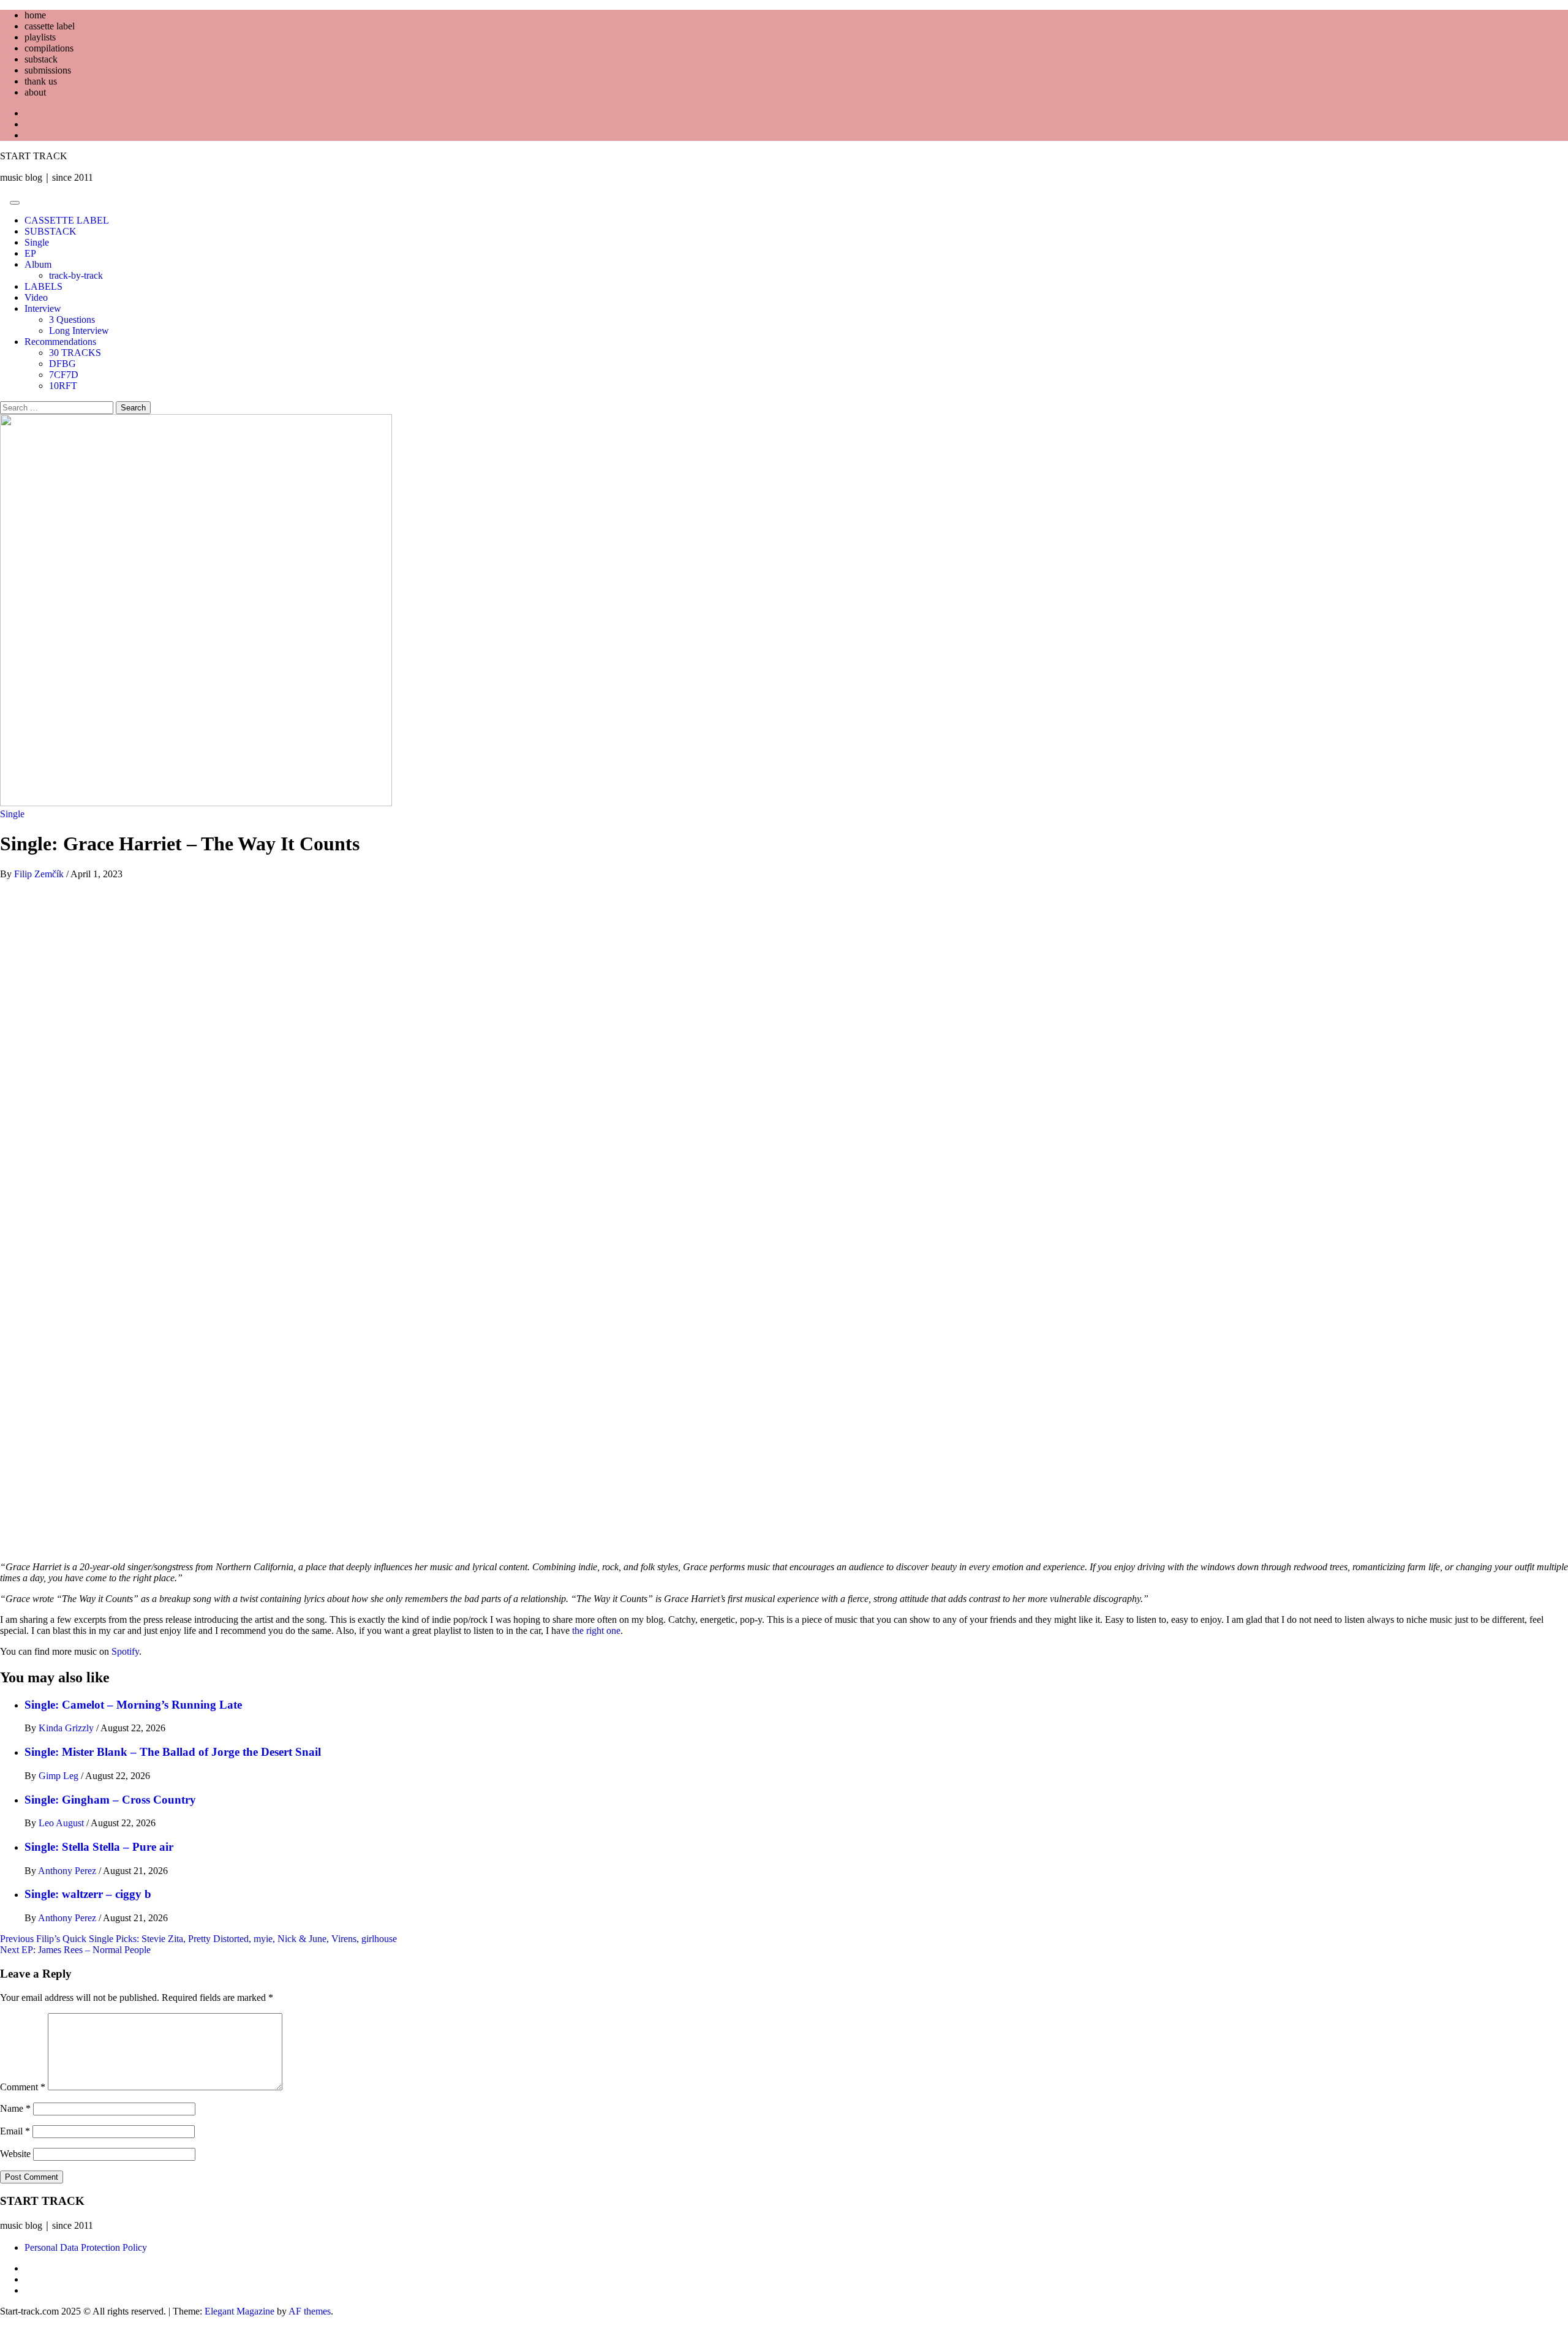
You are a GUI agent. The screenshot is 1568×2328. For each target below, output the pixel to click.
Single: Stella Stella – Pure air (99, 1847)
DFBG (62, 364)
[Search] (4, 199)
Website (15, 2154)
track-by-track (76, 275)
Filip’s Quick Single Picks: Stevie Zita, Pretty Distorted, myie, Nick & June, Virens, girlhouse (198, 1939)
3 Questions (72, 319)
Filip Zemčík (40, 874)
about (35, 92)
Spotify (125, 1651)
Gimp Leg (60, 1776)
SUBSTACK (51, 231)
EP (30, 253)
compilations (49, 48)
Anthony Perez (68, 1871)
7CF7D (64, 375)
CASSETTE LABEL (67, 220)
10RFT (63, 386)
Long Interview (79, 331)
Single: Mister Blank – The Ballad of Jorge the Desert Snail (173, 1752)
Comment (23, 2087)
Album (38, 264)
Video (36, 297)
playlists (40, 37)
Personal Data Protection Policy (86, 2247)
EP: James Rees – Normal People (75, 1950)
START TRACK (34, 156)
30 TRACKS (75, 353)
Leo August (62, 1823)
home (35, 15)
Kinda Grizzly (67, 1728)
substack (41, 59)
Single (37, 242)
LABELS (43, 286)
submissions (48, 70)
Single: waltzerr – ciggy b (88, 1894)
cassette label (50, 26)
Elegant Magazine (239, 2311)
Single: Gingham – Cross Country (110, 1800)
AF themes (310, 2311)
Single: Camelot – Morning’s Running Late (133, 1705)
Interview (43, 308)
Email (15, 2131)
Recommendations (60, 342)
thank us (41, 81)
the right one (596, 1631)
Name (15, 2108)
